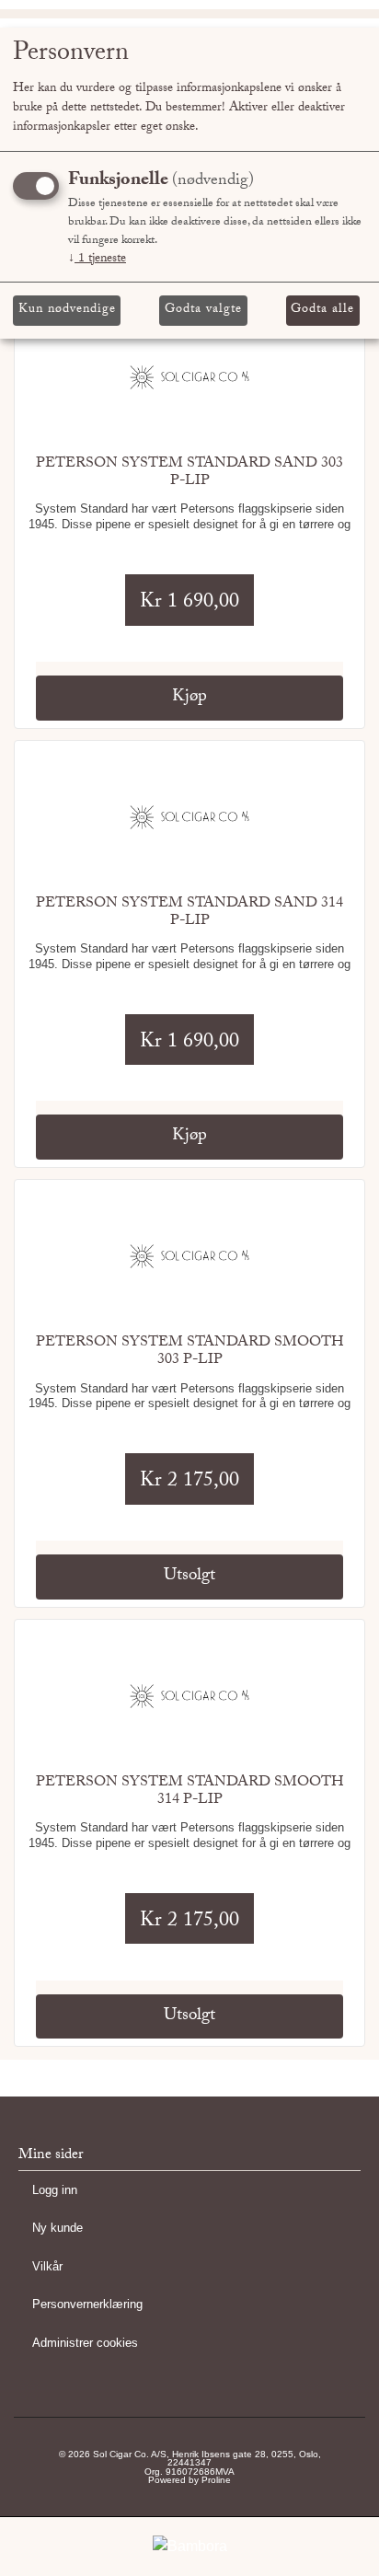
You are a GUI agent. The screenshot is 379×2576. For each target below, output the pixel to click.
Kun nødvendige (67, 310)
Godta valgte (203, 310)
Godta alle (322, 310)
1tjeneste (97, 260)
